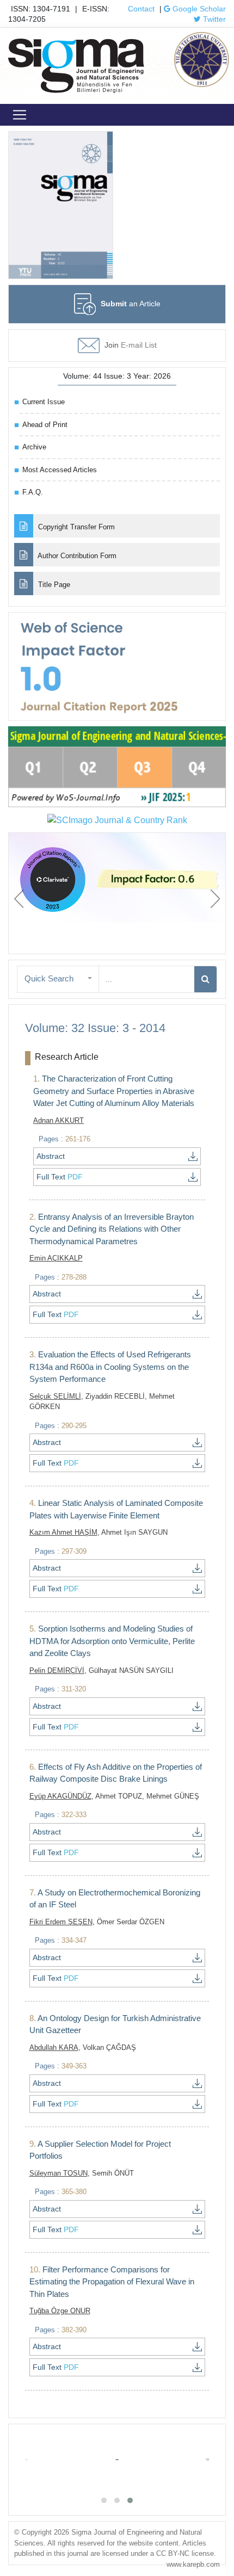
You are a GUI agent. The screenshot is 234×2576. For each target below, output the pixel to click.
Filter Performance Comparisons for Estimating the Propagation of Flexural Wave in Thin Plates (112, 2282)
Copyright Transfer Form (75, 527)
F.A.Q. (33, 492)
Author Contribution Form (76, 556)
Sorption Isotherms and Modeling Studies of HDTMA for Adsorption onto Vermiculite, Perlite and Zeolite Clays (112, 1641)
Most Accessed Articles (60, 470)
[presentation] (19, 899)
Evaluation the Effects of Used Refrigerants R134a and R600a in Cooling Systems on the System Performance (110, 1367)
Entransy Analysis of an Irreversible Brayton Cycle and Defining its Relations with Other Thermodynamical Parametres (112, 1229)
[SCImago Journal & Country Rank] (117, 820)
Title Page (53, 585)
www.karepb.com (193, 2564)
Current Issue (44, 402)
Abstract (51, 1156)
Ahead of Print (45, 425)
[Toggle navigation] (20, 115)
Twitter (213, 19)
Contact (141, 9)
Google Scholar (198, 9)
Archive (34, 447)
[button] (58, 979)
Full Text (60, 1177)
